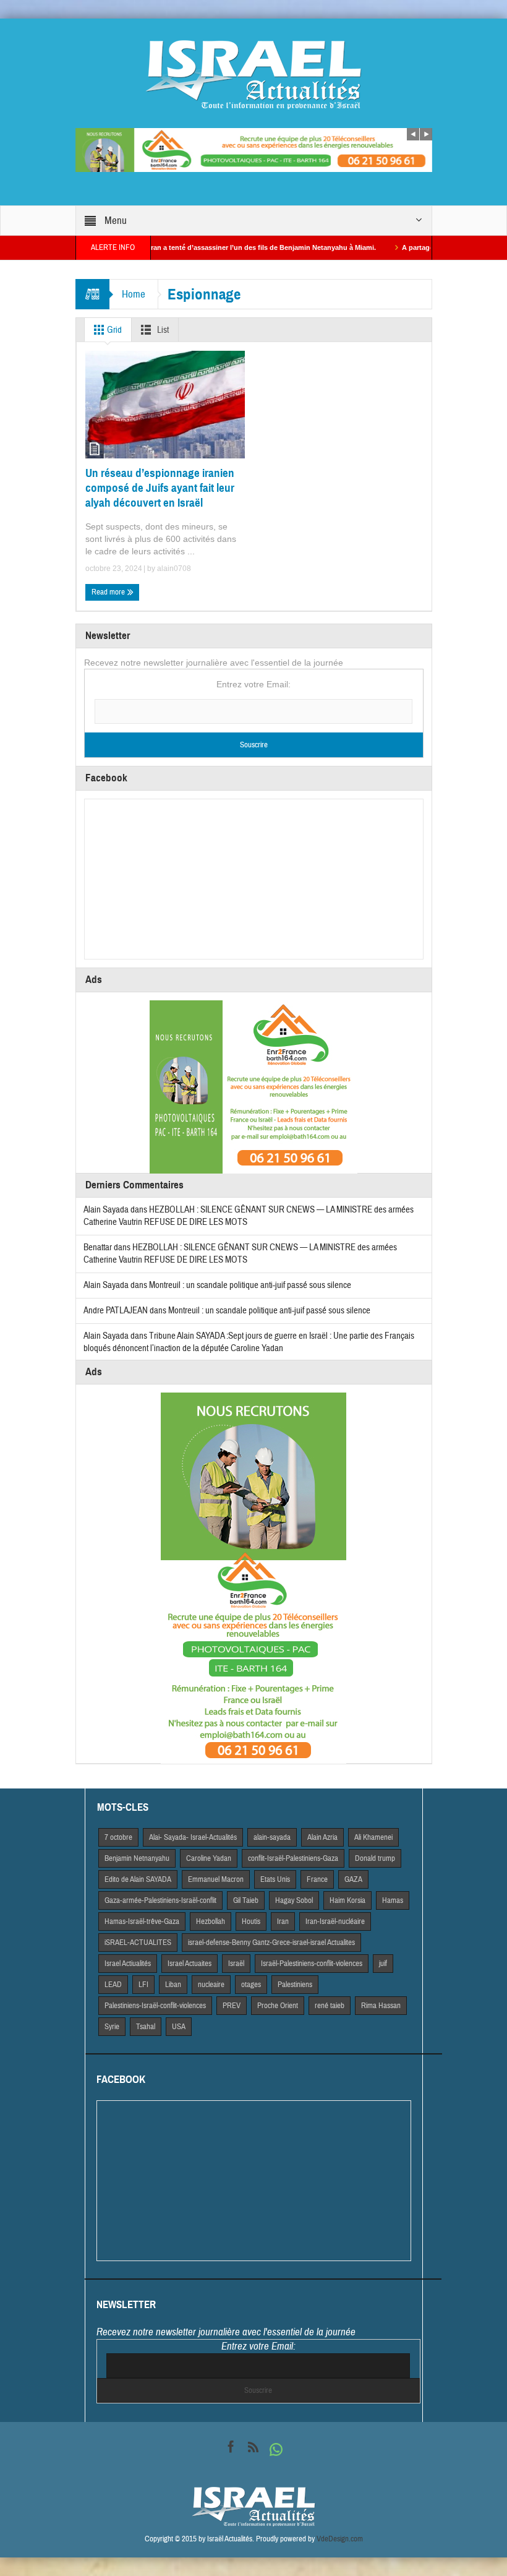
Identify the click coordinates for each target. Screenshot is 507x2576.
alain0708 (174, 569)
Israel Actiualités (128, 1964)
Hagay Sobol (294, 1900)
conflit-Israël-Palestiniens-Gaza (293, 1858)
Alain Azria (322, 1837)
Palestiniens (295, 1985)
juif (383, 1964)
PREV (232, 2006)
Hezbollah (211, 1921)
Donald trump (375, 1858)
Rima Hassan (381, 2006)
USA (179, 2027)
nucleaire (211, 1985)
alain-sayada (272, 1837)
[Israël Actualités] (253, 74)
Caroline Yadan (209, 1858)
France (317, 1879)
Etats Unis (275, 1879)
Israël (236, 1964)
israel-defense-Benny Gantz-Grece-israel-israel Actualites (271, 1943)
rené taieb (330, 2006)
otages (251, 1985)
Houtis (251, 1921)
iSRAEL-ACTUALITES (138, 1943)
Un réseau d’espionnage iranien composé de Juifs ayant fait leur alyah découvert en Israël (160, 488)
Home (134, 294)
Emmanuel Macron (216, 1879)
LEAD (113, 1985)
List (162, 330)
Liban (173, 1985)
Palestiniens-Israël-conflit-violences (155, 2006)
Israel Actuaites (190, 1964)
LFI (143, 1985)
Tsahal (146, 2027)
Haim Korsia (347, 1900)
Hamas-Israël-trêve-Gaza (142, 1921)
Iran (283, 1921)
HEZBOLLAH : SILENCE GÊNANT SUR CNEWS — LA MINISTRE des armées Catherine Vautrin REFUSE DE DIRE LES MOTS (240, 1254)
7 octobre (118, 1837)
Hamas (393, 1900)
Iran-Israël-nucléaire (335, 1921)
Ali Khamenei (373, 1837)
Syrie (112, 2027)
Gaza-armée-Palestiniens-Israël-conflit (160, 1900)
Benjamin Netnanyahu (137, 1858)
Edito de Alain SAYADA (138, 1879)
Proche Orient (278, 2006)
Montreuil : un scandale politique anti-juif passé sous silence (250, 1285)
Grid (113, 330)
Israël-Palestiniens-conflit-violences (312, 1964)
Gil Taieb (246, 1900)
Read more (109, 592)
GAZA (353, 1879)
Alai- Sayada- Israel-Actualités (193, 1837)
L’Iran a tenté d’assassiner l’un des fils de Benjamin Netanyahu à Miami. (215, 247)
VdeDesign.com (340, 2539)
